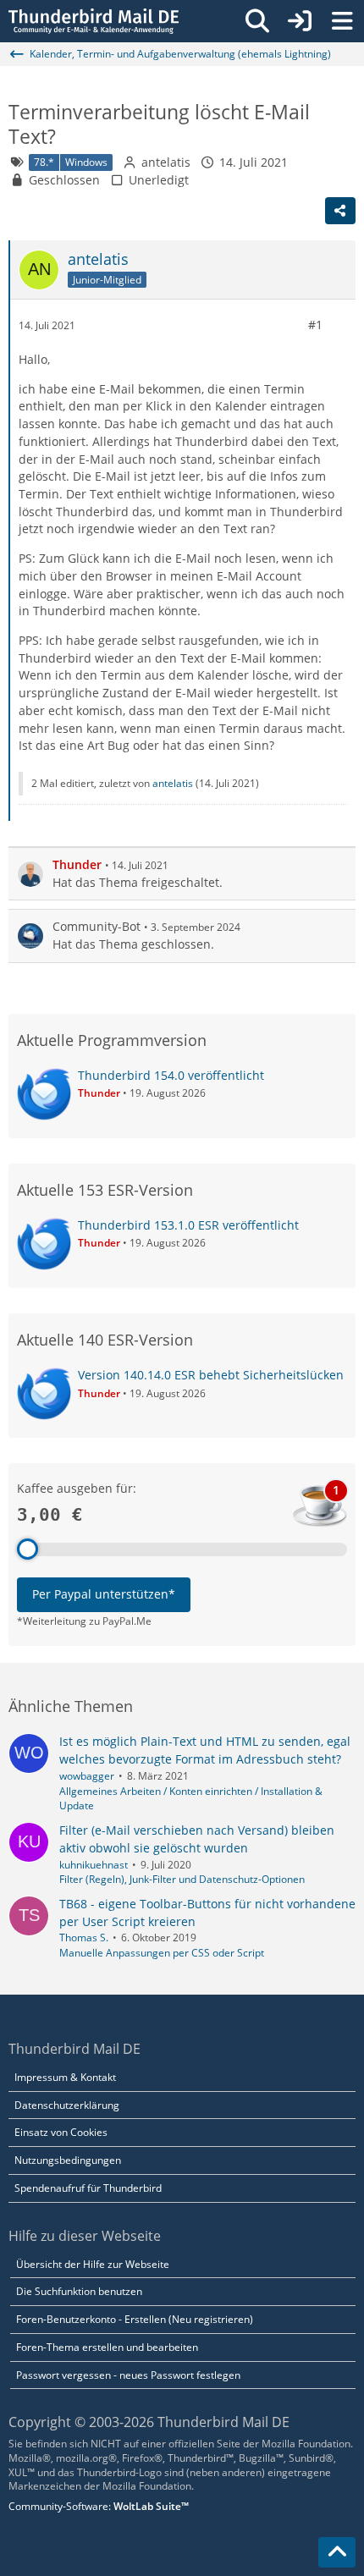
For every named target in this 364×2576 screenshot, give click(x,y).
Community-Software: (99, 2506)
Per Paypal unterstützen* (104, 1594)
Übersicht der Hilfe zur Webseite (93, 2264)
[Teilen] (340, 211)
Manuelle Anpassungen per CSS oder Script (162, 1953)
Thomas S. (84, 1938)
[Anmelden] (300, 21)
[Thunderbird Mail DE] (94, 21)
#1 (315, 325)
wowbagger (87, 1776)
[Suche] (257, 21)
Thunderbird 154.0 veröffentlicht (171, 1075)
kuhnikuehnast (94, 1865)
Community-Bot (97, 926)
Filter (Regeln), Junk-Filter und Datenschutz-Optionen (182, 1879)
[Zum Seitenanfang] (337, 2552)
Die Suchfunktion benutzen (79, 2291)
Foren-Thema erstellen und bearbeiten (107, 2347)
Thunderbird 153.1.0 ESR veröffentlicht (188, 1225)
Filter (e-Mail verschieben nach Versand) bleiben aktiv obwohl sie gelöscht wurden (197, 1839)
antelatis (166, 162)
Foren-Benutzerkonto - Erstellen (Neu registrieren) (135, 2319)
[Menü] (342, 21)
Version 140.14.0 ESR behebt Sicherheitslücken (211, 1375)
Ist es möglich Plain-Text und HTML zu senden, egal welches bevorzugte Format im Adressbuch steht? (205, 1750)
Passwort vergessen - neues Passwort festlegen (128, 2375)
